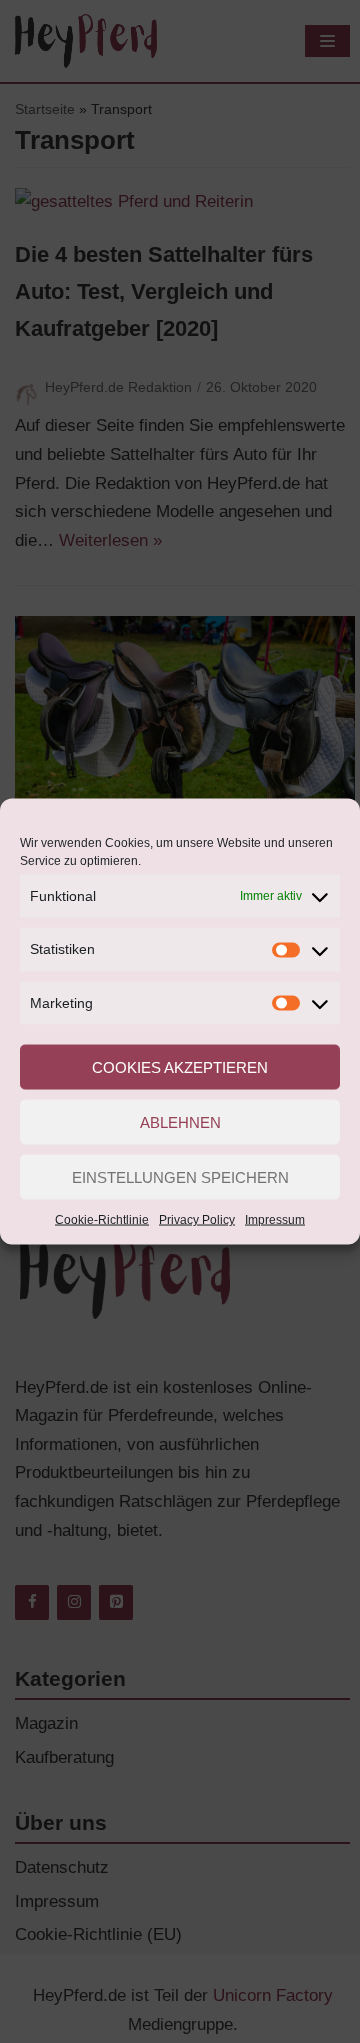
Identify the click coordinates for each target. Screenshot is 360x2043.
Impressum (275, 1220)
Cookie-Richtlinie (102, 1220)
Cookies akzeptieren (180, 1066)
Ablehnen (180, 1121)
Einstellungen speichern (180, 1176)
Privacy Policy (197, 1220)
